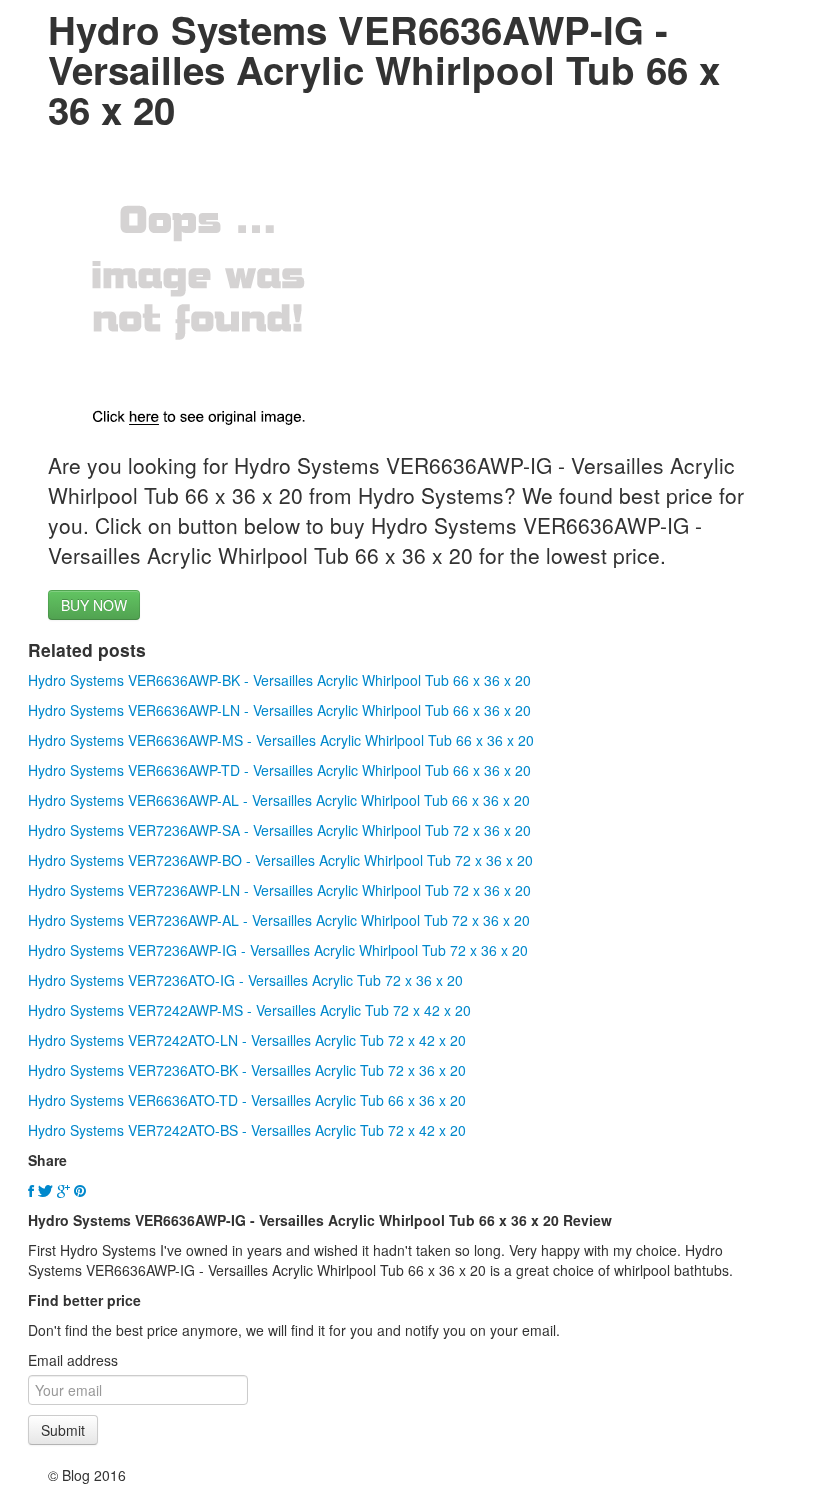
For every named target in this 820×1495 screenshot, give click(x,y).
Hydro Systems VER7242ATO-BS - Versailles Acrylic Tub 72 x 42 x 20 (247, 1130)
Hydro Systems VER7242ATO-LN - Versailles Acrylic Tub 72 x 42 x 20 (247, 1040)
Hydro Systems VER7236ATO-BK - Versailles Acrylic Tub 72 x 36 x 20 (247, 1070)
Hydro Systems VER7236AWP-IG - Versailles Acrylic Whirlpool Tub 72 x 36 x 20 (278, 950)
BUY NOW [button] (94, 605)
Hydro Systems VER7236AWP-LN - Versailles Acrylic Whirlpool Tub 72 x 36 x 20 (279, 890)
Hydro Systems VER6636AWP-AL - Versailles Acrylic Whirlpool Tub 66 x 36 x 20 (279, 800)
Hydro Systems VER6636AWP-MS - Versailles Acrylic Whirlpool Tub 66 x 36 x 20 (281, 740)
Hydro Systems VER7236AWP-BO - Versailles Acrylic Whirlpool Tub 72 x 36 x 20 (280, 860)
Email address (73, 1360)
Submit (63, 1430)
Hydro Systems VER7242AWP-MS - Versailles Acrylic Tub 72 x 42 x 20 (249, 1010)
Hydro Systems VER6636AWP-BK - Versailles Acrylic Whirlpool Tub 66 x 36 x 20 (279, 680)
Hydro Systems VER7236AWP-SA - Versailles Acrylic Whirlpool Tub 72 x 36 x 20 (279, 830)
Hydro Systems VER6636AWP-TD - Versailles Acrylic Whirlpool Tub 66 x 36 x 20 (279, 770)
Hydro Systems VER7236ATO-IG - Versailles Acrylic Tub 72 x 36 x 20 (245, 980)
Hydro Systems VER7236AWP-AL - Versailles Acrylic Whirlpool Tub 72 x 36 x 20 (279, 920)
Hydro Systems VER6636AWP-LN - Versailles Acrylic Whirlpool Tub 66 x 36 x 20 (279, 710)
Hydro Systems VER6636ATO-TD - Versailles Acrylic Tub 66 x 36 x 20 (247, 1100)
